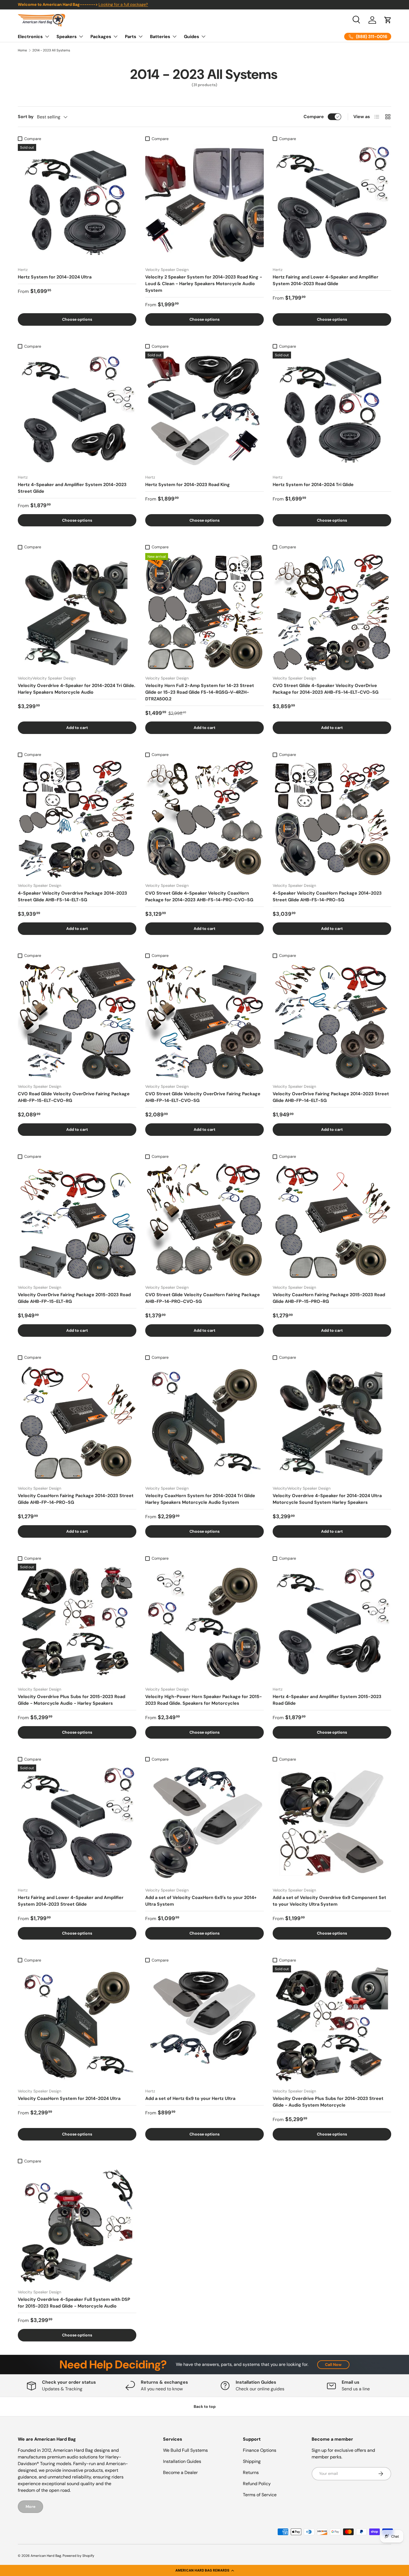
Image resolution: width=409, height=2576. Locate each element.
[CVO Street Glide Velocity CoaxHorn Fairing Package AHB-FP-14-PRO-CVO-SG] (204, 1221)
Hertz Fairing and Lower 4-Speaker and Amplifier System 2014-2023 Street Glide (71, 1901)
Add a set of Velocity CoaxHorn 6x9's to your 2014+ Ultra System (201, 1901)
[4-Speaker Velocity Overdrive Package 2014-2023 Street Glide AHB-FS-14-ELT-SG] (77, 819)
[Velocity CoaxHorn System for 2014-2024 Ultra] (77, 2025)
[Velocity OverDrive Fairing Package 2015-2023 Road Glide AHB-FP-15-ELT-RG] (77, 1221)
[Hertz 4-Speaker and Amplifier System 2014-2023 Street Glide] (77, 411)
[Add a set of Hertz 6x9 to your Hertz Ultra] (204, 2025)
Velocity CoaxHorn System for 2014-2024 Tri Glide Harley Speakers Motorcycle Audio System (200, 1499)
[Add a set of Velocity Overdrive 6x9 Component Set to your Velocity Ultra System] (332, 1824)
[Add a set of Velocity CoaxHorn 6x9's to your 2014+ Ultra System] (204, 1824)
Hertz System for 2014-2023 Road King (188, 485)
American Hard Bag (46, 2556)
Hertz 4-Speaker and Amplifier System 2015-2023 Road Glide (327, 1700)
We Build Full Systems (185, 2450)
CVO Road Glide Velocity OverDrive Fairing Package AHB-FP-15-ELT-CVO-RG (74, 1097)
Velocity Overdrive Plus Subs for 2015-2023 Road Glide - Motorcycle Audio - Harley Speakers (72, 1700)
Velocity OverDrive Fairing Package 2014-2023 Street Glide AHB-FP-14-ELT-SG (331, 1097)
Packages (101, 37)
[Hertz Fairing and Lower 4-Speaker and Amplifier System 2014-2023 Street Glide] (77, 1824)
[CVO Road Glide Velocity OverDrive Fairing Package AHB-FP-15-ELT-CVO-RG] (77, 1020)
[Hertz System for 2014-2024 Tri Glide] (332, 411)
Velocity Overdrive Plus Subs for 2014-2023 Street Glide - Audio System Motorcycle (328, 2102)
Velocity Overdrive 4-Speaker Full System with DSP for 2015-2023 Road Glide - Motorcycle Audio (74, 2303)
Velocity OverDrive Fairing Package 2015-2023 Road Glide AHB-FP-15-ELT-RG (74, 1298)
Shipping (252, 2461)
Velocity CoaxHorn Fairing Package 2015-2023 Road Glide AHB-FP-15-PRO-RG (329, 1298)
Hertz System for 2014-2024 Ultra (55, 277)
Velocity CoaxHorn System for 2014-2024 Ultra (69, 2098)
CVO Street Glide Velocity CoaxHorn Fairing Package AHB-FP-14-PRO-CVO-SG (203, 1298)
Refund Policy (257, 2484)
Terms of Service (260, 2495)
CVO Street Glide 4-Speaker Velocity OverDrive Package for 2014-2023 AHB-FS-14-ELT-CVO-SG (326, 689)
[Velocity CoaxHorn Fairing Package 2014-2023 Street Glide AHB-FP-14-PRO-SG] (77, 1422)
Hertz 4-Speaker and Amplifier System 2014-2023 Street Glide (72, 488)
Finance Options (260, 2450)
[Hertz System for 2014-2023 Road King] (204, 411)
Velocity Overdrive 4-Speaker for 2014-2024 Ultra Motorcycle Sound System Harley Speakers (327, 1499)
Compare (314, 117)
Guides (192, 37)
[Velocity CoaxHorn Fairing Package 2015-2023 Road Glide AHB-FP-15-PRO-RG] (332, 1221)
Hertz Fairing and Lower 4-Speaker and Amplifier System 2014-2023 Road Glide (326, 280)
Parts (131, 37)
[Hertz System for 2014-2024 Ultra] (77, 203)
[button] (204, 2570)
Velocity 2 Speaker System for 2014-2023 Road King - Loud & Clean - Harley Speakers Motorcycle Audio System (204, 284)
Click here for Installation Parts (123, 4)
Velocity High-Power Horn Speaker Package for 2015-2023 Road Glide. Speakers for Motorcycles (204, 1700)
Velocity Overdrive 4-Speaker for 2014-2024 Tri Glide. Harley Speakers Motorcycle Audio (77, 689)
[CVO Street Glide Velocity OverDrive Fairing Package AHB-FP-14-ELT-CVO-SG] (204, 1020)
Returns (251, 2472)
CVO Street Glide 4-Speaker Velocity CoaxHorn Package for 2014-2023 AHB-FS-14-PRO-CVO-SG (199, 896)
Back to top (205, 2406)
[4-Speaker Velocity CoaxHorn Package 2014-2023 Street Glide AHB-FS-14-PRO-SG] (332, 819)
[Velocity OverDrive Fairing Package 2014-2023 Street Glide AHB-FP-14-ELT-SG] (332, 1020)
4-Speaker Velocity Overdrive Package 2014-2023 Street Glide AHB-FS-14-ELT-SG (72, 896)
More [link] (30, 2507)
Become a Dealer (180, 2472)
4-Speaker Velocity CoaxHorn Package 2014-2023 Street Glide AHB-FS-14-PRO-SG (327, 896)
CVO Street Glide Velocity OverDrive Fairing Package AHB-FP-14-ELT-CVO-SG (203, 1097)
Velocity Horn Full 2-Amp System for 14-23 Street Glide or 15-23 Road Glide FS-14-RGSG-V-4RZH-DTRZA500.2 (200, 692)
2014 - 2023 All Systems (51, 50)
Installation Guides (182, 2461)
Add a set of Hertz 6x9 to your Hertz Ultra (190, 2098)
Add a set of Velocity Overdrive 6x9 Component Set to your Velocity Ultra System (329, 1901)
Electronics (30, 37)
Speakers (67, 37)
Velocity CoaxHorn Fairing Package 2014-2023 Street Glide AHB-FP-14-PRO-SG (76, 1499)
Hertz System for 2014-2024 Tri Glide (313, 485)
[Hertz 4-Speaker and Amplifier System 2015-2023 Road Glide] (332, 1623)
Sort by (26, 117)
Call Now (333, 2365)
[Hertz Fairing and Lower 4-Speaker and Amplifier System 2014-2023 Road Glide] (332, 203)
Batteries (160, 37)
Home (22, 50)
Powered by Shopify (78, 2556)
